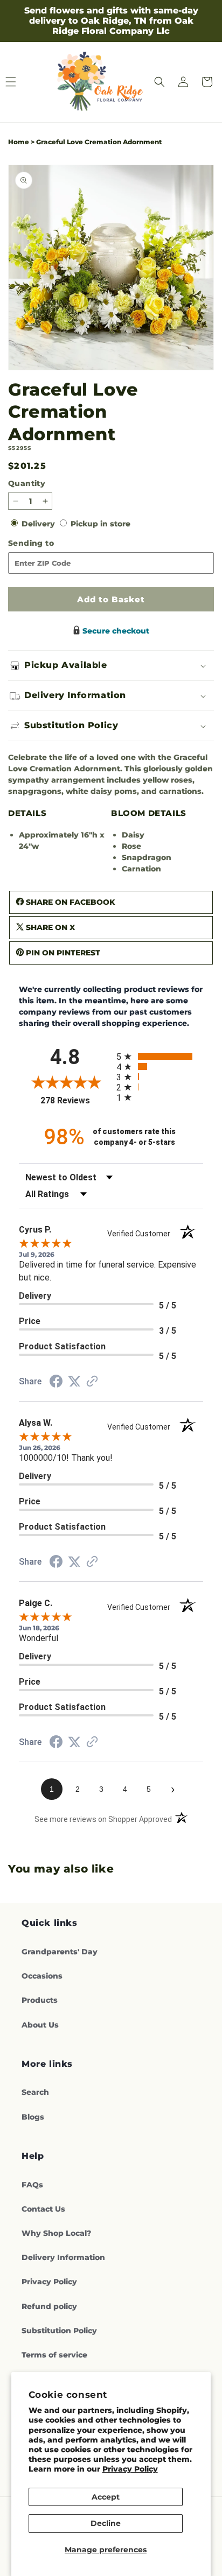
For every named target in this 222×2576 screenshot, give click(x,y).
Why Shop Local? (56, 2233)
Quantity (27, 483)
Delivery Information (63, 2257)
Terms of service (54, 2355)
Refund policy (49, 2306)
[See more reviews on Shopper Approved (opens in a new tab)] (92, 1382)
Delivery (39, 524)
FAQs (32, 2185)
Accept (106, 2497)
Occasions (42, 1976)
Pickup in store (100, 524)
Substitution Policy (59, 2331)
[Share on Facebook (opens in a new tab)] (56, 1383)
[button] (159, 82)
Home (19, 142)
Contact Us (43, 2209)
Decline (106, 2523)
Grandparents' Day (60, 1952)
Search (35, 2092)
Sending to (48, 543)
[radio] (160, 1056)
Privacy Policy (130, 2469)
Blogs (33, 2117)
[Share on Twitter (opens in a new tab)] (74, 1382)
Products (40, 2000)
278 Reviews (76, 1100)
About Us (40, 2025)
